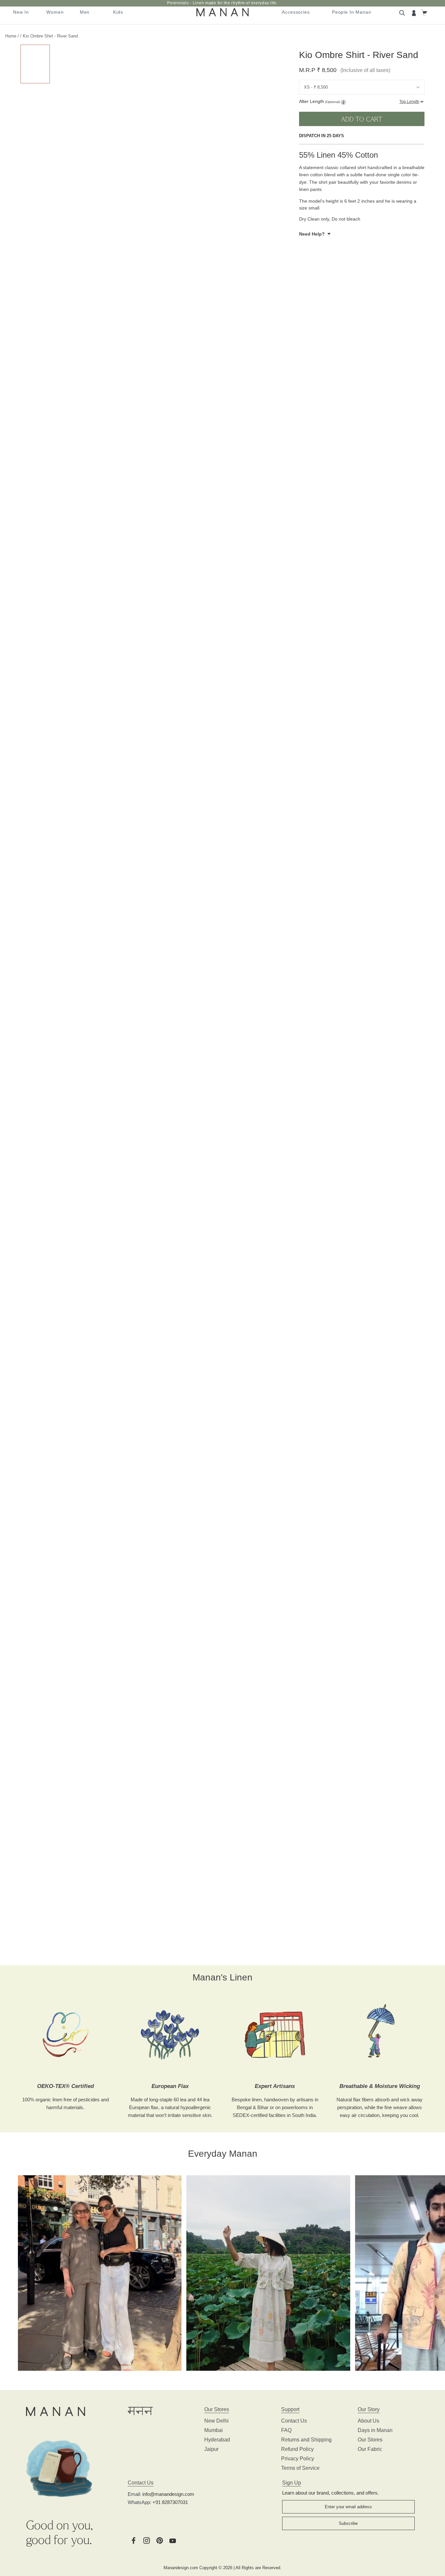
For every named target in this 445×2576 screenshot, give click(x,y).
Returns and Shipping (306, 2440)
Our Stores (370, 2440)
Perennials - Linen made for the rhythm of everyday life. (222, 3)
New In (21, 12)
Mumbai (214, 2430)
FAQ (286, 2430)
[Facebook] (134, 2540)
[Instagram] (147, 2540)
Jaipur (211, 2449)
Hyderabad (217, 2440)
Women (55, 12)
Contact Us (294, 2421)
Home (11, 36)
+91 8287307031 (170, 2502)
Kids (118, 12)
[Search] (403, 12)
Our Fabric (370, 2449)
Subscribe (348, 2523)
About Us (368, 2421)
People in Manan (352, 12)
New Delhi (216, 2421)
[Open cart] (425, 12)
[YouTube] (173, 2540)
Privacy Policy (298, 2459)
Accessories (296, 12)
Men (85, 12)
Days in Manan (375, 2430)
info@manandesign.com (168, 2494)
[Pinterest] (160, 2540)
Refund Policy (297, 2449)
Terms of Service (300, 2468)
